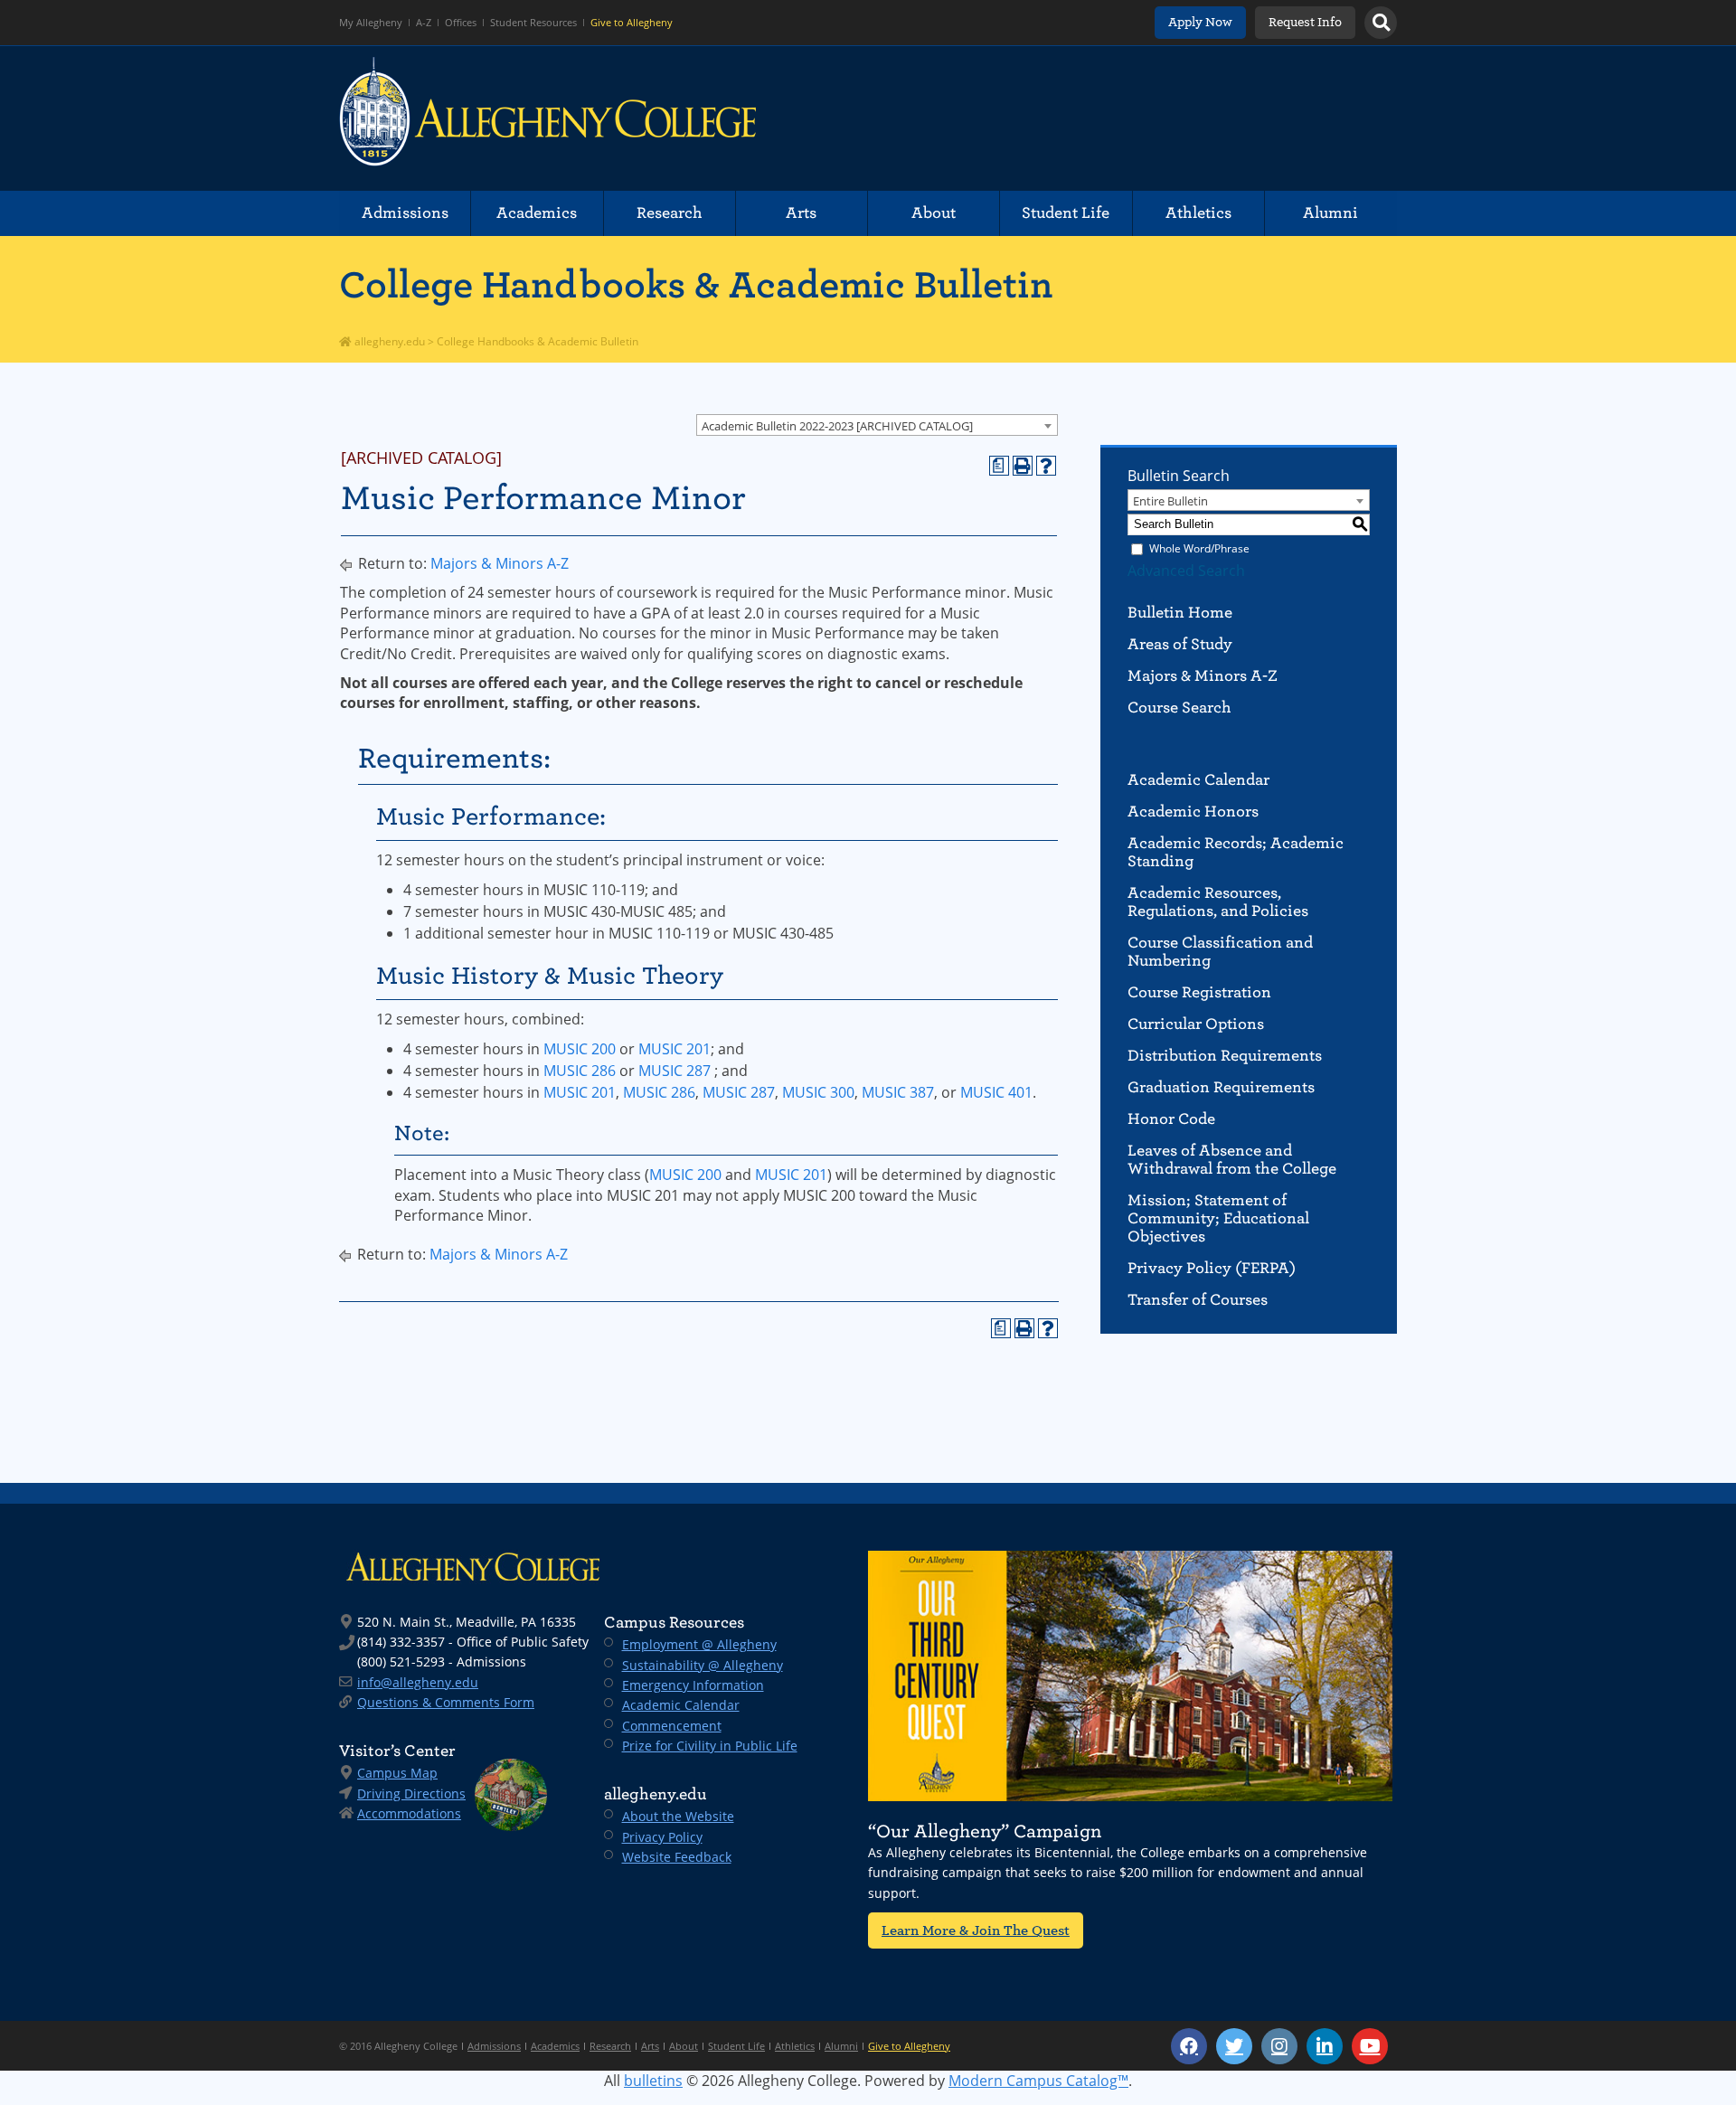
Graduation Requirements (1221, 1087)
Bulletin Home (1180, 613)
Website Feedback (677, 1857)
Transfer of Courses (1198, 1300)
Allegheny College (548, 118)
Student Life (1066, 213)
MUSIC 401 (996, 1092)
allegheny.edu (388, 341)
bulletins (653, 2081)
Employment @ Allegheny (699, 1644)
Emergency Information (693, 1685)
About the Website (678, 1816)
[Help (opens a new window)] (1046, 466)
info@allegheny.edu (418, 1682)
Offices (461, 23)
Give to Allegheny (632, 23)
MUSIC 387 (898, 1092)
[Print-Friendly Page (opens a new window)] (1023, 466)
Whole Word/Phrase (1199, 548)
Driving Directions (411, 1793)
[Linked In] (1325, 2046)
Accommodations (409, 1813)
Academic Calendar (1198, 780)
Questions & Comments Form (446, 1702)
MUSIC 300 (818, 1092)
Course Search (1179, 708)
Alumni (1330, 213)
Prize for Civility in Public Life (710, 1746)
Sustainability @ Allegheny (703, 1665)
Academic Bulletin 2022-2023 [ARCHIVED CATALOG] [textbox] (837, 426)
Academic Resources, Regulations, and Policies (1218, 902)
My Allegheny (371, 23)
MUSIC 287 (675, 1071)
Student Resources (533, 23)
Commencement (672, 1726)
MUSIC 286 (580, 1071)
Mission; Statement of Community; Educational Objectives (1218, 1218)
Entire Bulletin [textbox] (1170, 501)
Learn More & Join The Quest (976, 1930)
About (934, 213)
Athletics (1198, 213)
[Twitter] (1234, 2046)
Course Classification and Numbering (1220, 952)
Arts (801, 213)
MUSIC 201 (675, 1049)
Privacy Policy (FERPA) (1212, 1268)
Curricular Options (1196, 1024)
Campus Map (397, 1773)
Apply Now (1200, 22)
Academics (537, 213)
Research (670, 213)
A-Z (424, 23)
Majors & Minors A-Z (500, 563)
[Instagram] (1279, 2046)
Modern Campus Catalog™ (1038, 2081)
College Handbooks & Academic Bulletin (696, 285)
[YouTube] (1370, 2046)
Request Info (1305, 22)
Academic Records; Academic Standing (1236, 852)
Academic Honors (1193, 812)
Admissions (405, 213)
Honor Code (1171, 1119)
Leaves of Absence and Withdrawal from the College (1232, 1160)
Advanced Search (1186, 571)
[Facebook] (1189, 2046)
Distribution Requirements (1225, 1056)
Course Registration (1199, 992)
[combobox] (877, 425)
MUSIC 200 (580, 1049)
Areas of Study (1180, 644)
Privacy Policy (662, 1837)
